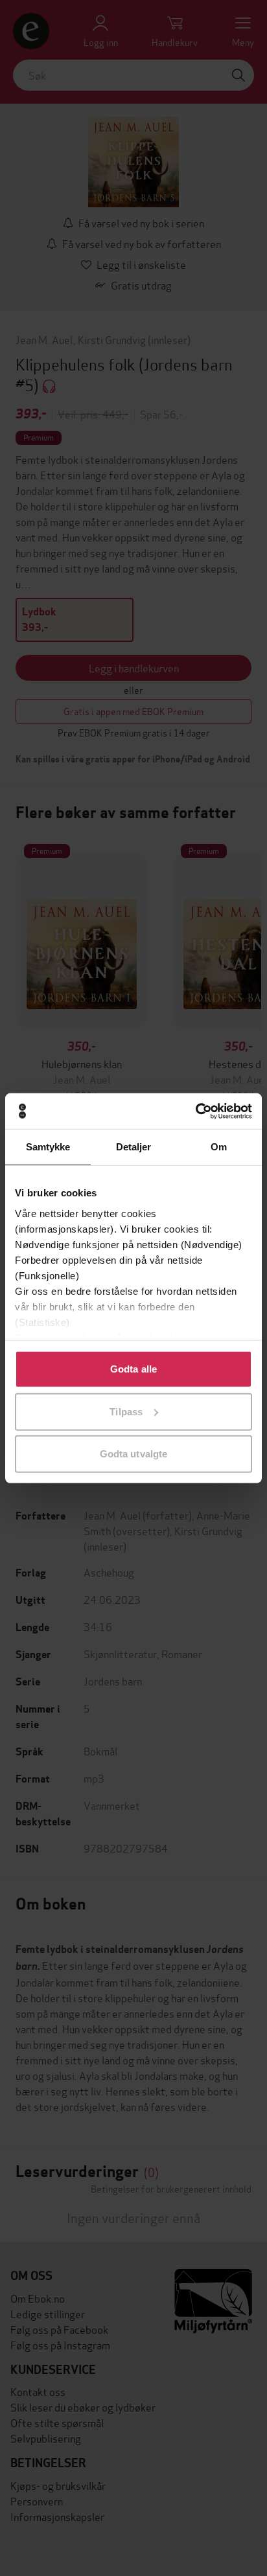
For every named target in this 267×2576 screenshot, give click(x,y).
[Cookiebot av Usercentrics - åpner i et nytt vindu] (195, 1111)
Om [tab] (219, 1147)
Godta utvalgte (133, 1454)
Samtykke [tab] (48, 1147)
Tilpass (126, 1411)
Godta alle (133, 1369)
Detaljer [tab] (134, 1147)
